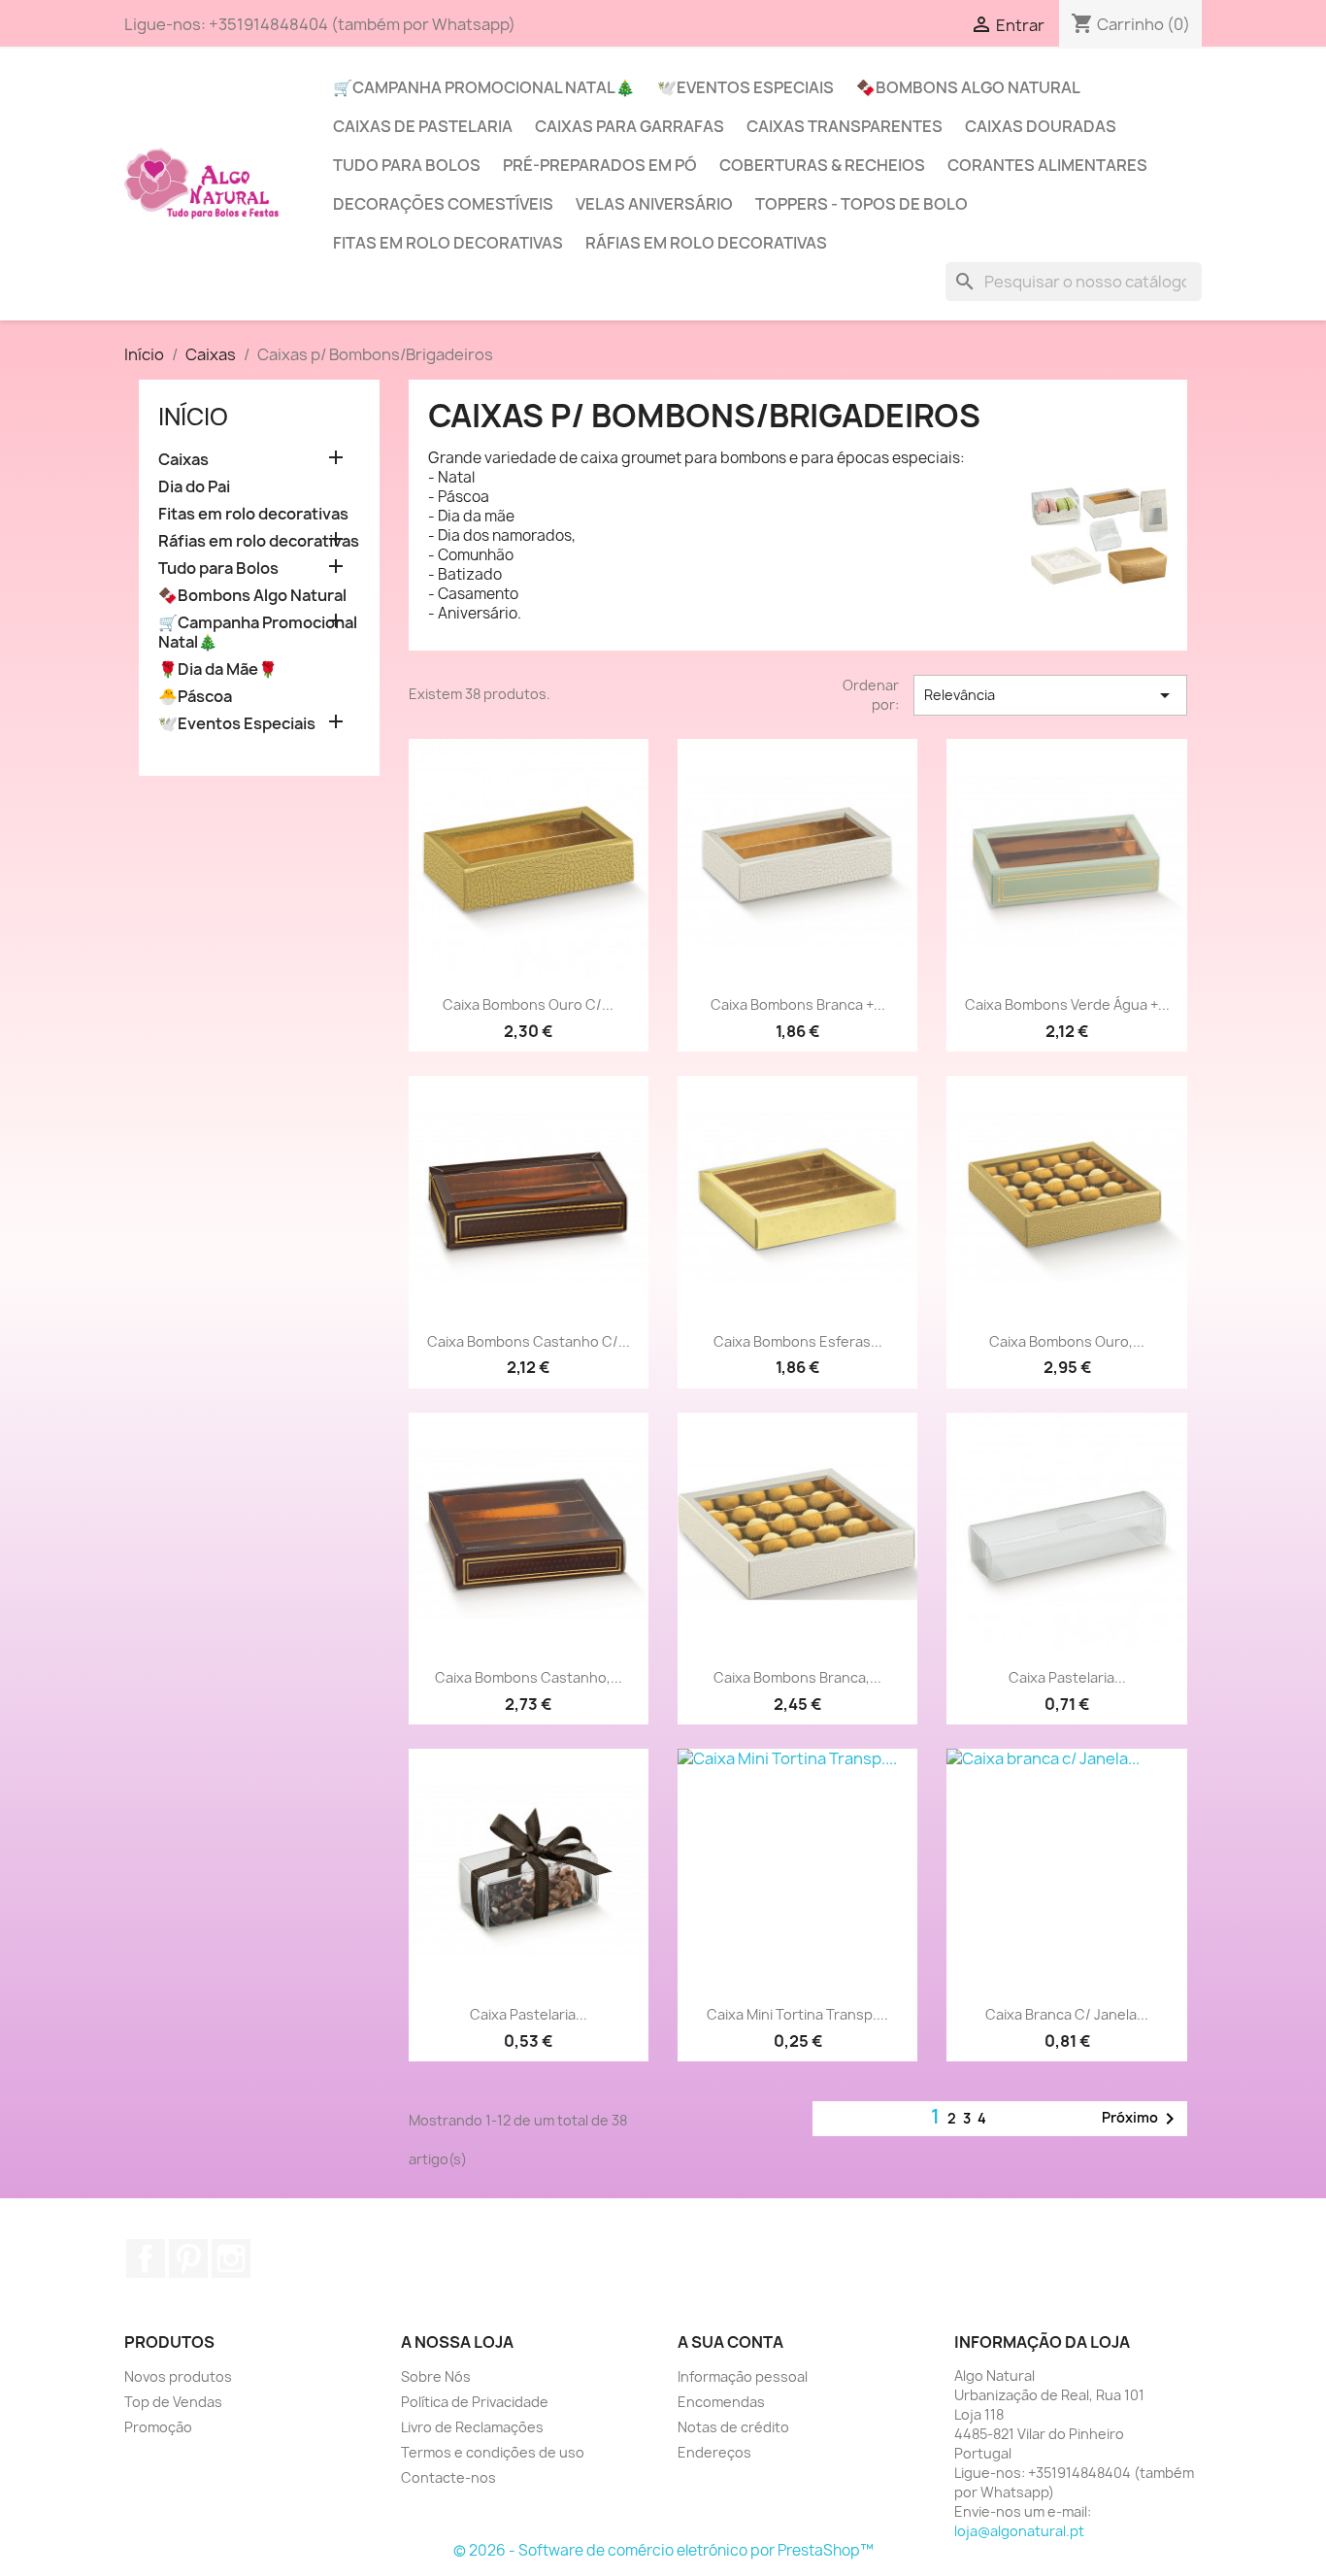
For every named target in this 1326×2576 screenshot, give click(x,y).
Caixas (183, 460)
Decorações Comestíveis (443, 204)
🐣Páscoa (195, 697)
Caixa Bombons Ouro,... (1067, 1341)
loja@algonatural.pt (1019, 2531)
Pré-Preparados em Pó (600, 165)
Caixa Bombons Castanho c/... (529, 1341)
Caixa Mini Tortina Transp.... (797, 2014)
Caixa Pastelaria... (1067, 1677)
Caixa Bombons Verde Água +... (1067, 1004)
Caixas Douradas (1041, 126)
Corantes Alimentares (1047, 165)
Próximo (1142, 2119)
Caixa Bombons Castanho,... (529, 1677)
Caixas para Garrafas (630, 126)
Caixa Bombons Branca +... (798, 1004)
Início (193, 417)
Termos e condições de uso (493, 2452)
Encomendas (721, 2402)
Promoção (158, 2427)
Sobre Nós (436, 2376)
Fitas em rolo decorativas (448, 243)
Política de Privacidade (475, 2402)
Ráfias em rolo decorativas (706, 243)
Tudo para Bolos (407, 165)
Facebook (146, 2258)
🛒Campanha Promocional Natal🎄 (484, 87)
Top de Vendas (173, 2402)
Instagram (231, 2258)
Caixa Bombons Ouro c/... (528, 1004)
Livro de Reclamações (472, 2427)
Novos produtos (178, 2376)
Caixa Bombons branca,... (797, 1677)
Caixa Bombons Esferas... (798, 1341)
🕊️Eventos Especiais (746, 87)
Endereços (714, 2452)
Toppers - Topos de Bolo (862, 204)
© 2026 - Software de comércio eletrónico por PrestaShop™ (663, 2550)
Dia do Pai (194, 487)
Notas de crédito (733, 2427)
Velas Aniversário (654, 204)
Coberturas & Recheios (822, 165)
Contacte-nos (448, 2477)
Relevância (1050, 695)
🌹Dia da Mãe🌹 (218, 669)
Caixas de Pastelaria (423, 126)
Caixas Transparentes (845, 126)
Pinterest (188, 2258)
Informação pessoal (743, 2376)
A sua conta (730, 2342)
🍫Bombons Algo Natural (968, 87)
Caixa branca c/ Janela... (1067, 2014)
